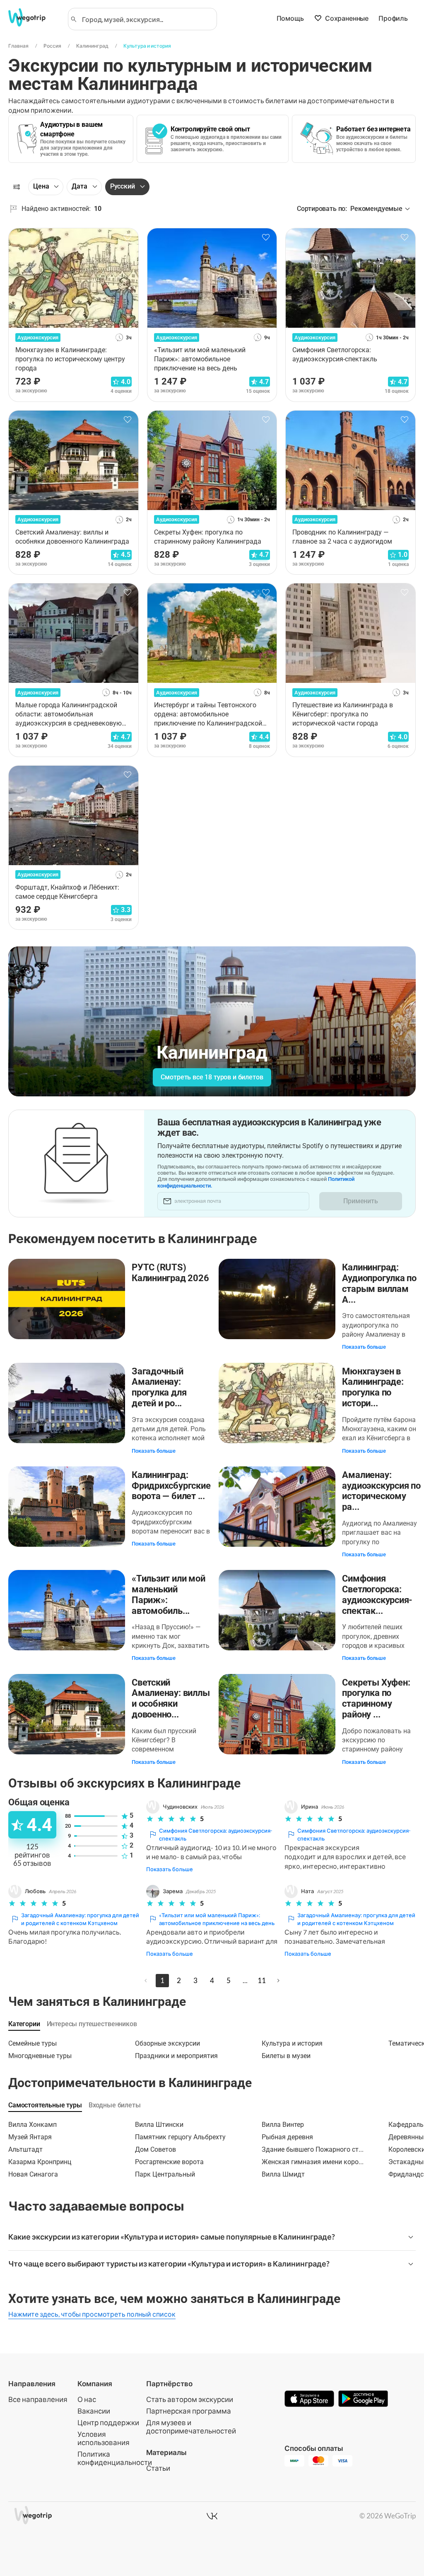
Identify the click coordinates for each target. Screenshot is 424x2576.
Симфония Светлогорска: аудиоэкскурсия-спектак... (377, 1594)
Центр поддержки (108, 2422)
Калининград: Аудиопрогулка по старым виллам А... (379, 1283)
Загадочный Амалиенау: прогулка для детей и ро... (159, 1387)
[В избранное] (128, 237)
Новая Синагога (33, 2174)
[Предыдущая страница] (146, 1981)
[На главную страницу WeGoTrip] (33, 17)
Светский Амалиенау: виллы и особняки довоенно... (171, 1698)
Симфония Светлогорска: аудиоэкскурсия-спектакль (216, 1835)
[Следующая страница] (278, 1981)
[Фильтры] (17, 187)
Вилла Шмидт (283, 2174)
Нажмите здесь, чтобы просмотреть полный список (92, 2314)
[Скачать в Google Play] (363, 2399)
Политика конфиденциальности (115, 2458)
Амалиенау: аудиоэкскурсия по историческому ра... (381, 1491)
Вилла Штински (159, 2125)
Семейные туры (33, 2043)
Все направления (38, 2399)
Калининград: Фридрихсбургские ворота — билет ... (171, 1486)
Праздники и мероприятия (176, 2056)
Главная (18, 46)
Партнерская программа (189, 2411)
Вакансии (94, 2411)
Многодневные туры (40, 2056)
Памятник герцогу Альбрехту (180, 2137)
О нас (87, 2399)
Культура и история (147, 46)
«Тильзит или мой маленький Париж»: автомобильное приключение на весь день (217, 1919)
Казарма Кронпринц (40, 2162)
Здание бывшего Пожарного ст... (313, 2149)
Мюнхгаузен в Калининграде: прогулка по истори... (373, 1387)
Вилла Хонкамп (33, 2125)
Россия (52, 46)
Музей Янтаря (30, 2137)
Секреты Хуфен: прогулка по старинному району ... (376, 1698)
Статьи (158, 2468)
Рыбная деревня (287, 2137)
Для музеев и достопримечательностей (191, 2427)
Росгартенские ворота (169, 2162)
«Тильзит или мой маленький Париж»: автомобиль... (168, 1594)
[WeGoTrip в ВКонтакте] (212, 2516)
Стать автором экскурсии (190, 2399)
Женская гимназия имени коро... (313, 2162)
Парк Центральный (165, 2174)
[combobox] (146, 19)
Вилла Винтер (283, 2125)
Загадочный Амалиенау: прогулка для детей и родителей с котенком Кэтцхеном (80, 1919)
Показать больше (364, 1347)
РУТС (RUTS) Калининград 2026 (170, 1273)
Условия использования (104, 2438)
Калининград (92, 46)
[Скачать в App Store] (309, 2399)
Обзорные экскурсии (167, 2043)
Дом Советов (155, 2149)
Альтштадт (25, 2149)
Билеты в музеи (286, 2056)
